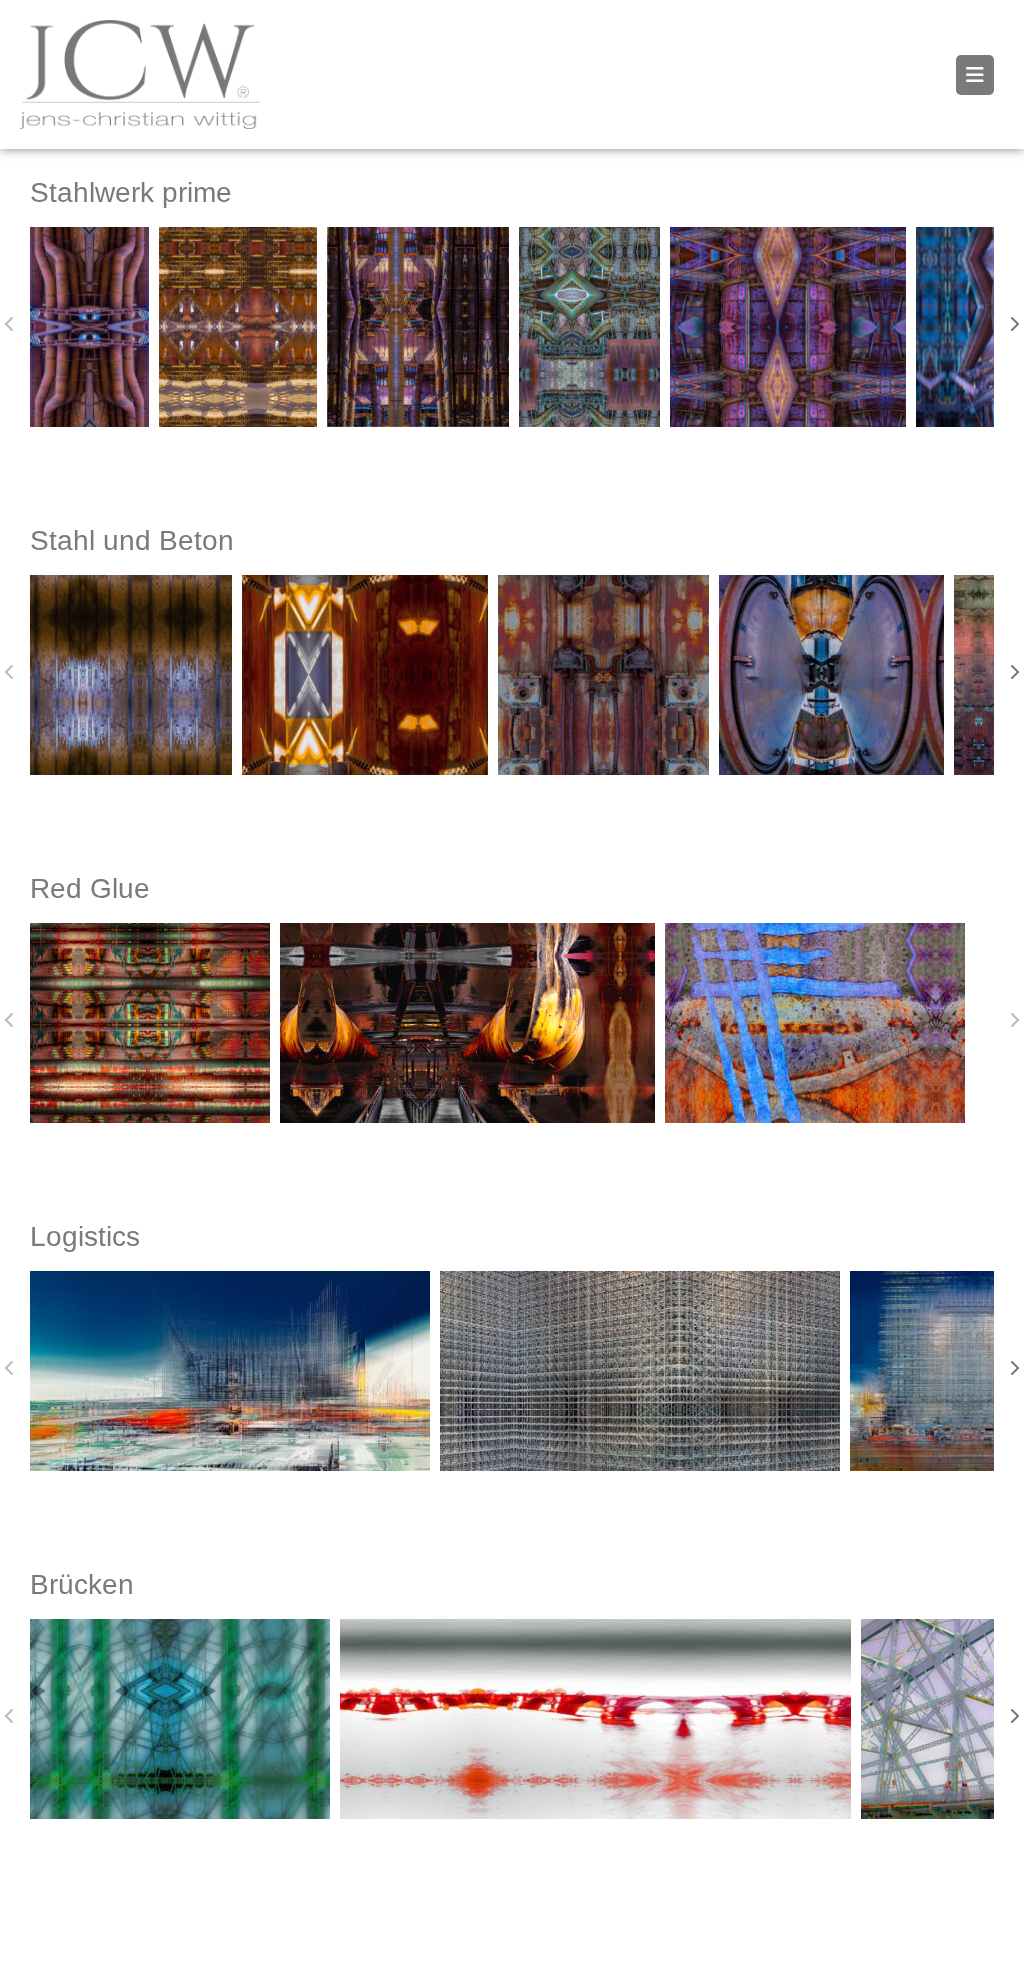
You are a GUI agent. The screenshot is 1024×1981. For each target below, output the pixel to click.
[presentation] (10, 324)
